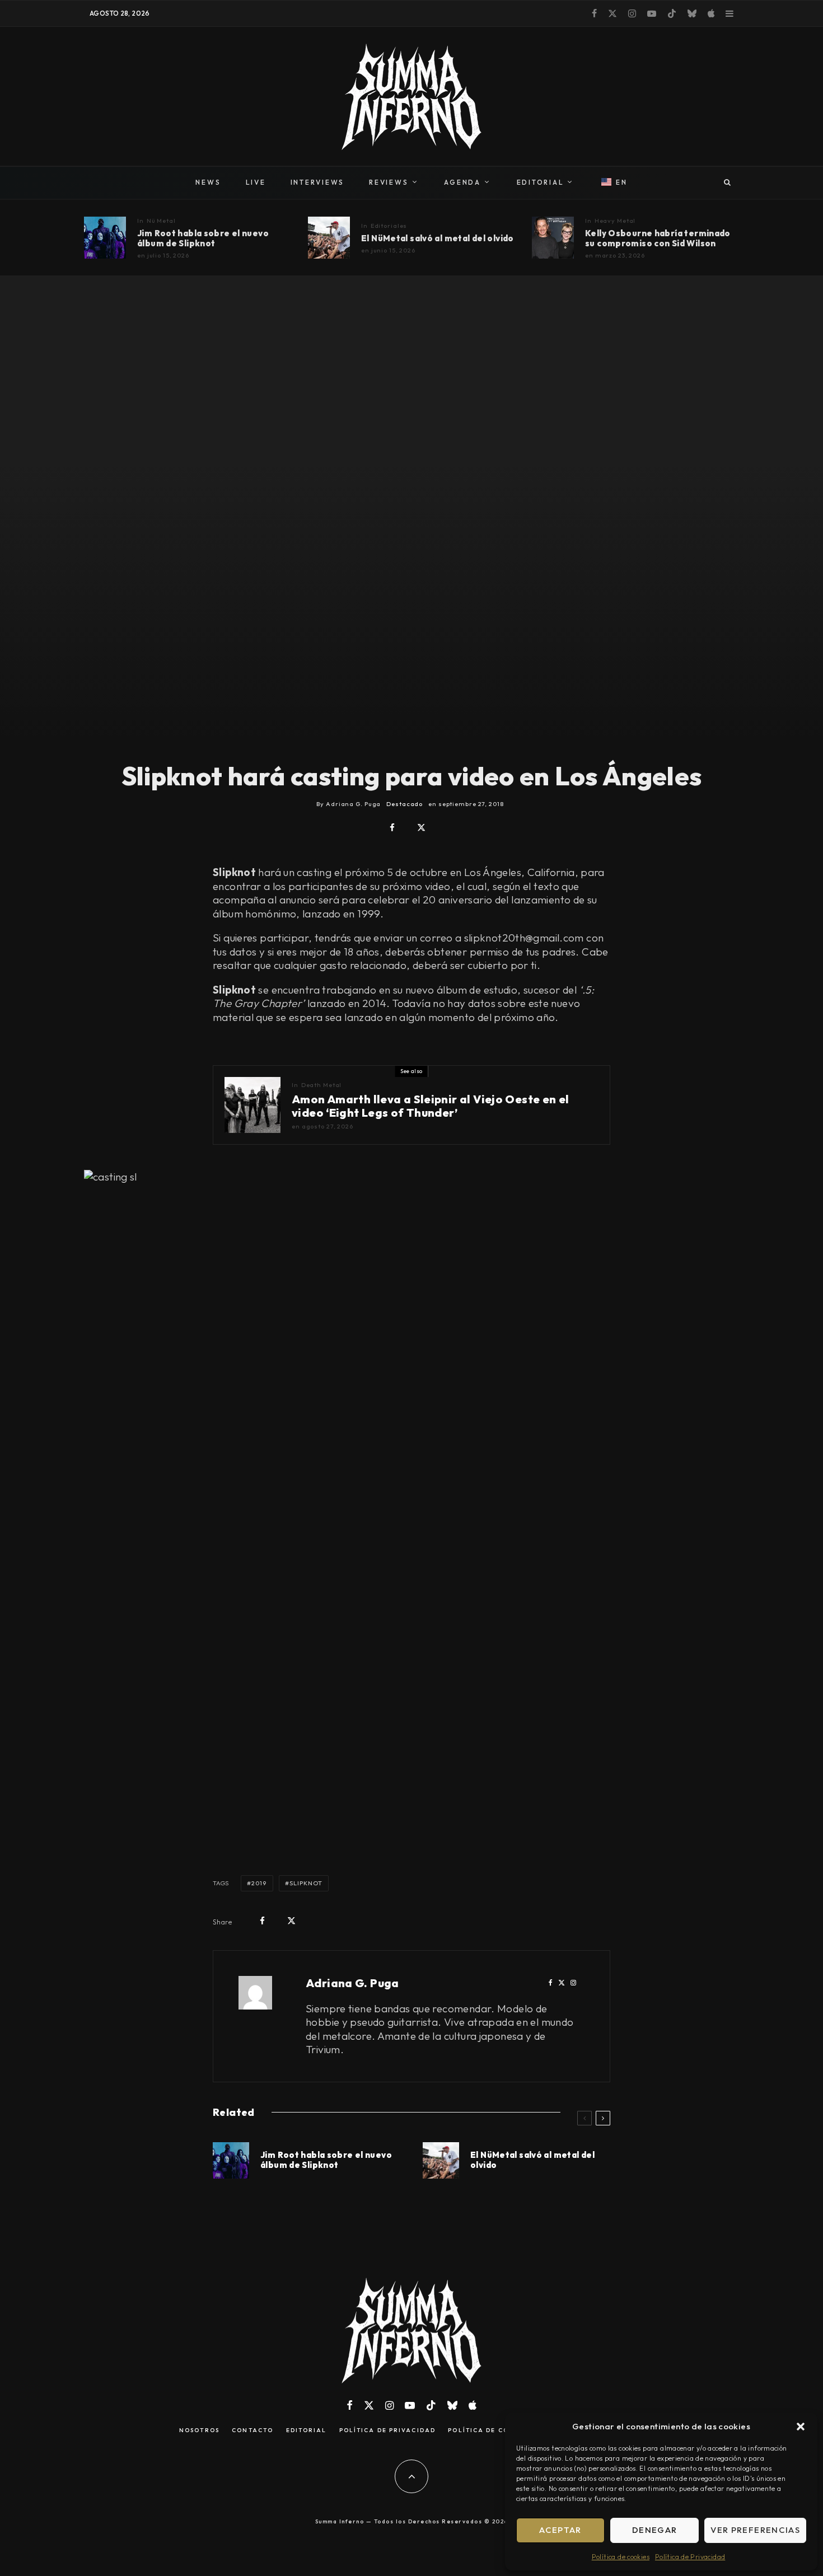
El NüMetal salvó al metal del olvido (438, 238)
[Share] (392, 828)
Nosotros (199, 2430)
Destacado (405, 804)
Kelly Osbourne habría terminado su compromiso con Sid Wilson (658, 238)
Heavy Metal (615, 221)
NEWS (208, 182)
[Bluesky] (692, 13)
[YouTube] (652, 13)
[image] (553, 238)
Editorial (307, 2430)
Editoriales (389, 226)
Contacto (252, 2430)
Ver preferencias (755, 2530)
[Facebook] (594, 13)
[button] (801, 2427)
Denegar (654, 2530)
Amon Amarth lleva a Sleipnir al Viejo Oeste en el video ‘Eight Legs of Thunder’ (431, 1106)
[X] (612, 13)
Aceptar (560, 2530)
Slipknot (306, 1883)
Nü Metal (161, 221)
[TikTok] (672, 13)
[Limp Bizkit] (329, 238)
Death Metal (322, 1085)
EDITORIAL (541, 182)
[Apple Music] (711, 13)
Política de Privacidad (690, 2557)
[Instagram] (632, 13)
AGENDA (462, 182)
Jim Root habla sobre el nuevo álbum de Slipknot (203, 238)
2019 (259, 1883)
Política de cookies (621, 2557)
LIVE (256, 182)
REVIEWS (389, 182)
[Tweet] (421, 828)
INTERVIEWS (318, 182)
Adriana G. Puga (352, 1983)
